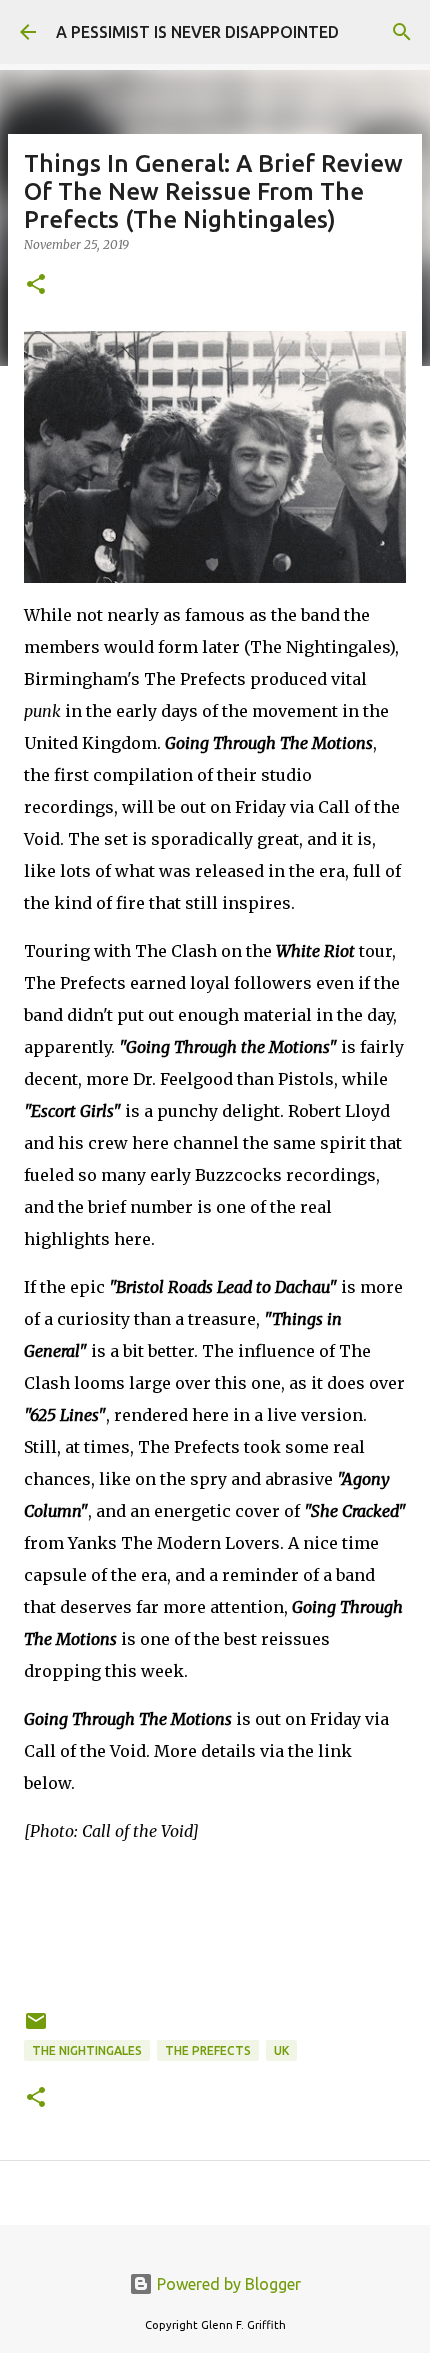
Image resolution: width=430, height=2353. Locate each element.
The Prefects (208, 2050)
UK (281, 2050)
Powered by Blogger (227, 2284)
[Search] (402, 32)
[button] (36, 285)
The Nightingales (87, 2050)
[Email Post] (36, 2028)
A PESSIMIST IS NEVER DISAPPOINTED (197, 32)
